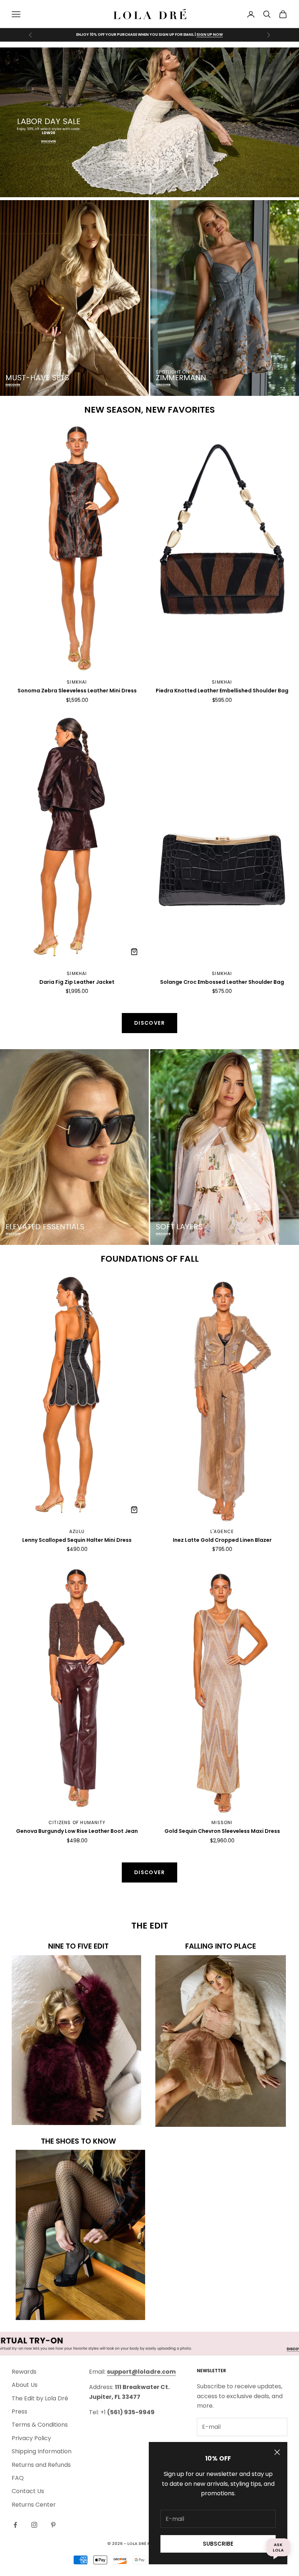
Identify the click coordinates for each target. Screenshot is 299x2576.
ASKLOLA (278, 2547)
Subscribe (218, 2544)
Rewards (24, 2372)
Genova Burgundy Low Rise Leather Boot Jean (77, 1831)
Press (20, 2411)
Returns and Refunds (41, 2465)
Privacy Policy (31, 2438)
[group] (149, 122)
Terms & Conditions (40, 2425)
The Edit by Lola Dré (40, 2398)
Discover (149, 1023)
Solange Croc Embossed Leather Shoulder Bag (222, 982)
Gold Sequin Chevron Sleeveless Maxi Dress (222, 1831)
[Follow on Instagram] (34, 2525)
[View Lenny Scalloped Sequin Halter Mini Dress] (134, 1510)
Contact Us (28, 2491)
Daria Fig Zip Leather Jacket (77, 982)
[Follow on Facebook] (15, 2525)
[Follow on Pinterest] (53, 2525)
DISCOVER (213, 35)
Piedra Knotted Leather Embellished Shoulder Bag (222, 691)
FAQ (18, 2478)
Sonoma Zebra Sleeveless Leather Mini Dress (77, 691)
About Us (25, 2385)
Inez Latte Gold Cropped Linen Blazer (222, 1540)
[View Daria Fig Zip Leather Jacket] (134, 952)
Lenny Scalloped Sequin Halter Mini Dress (77, 1540)
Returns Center (34, 2505)
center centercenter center (48, 429)
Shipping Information (42, 2451)
